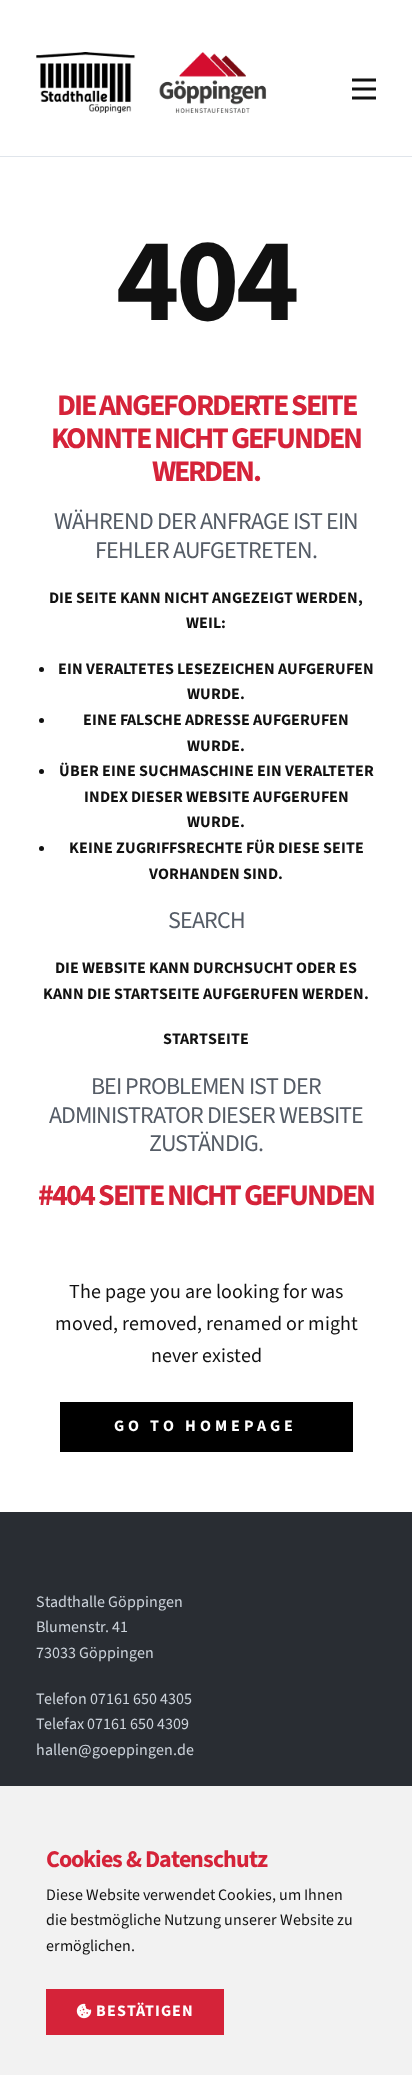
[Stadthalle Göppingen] (154, 82)
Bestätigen (143, 2011)
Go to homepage (205, 1426)
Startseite (206, 1039)
